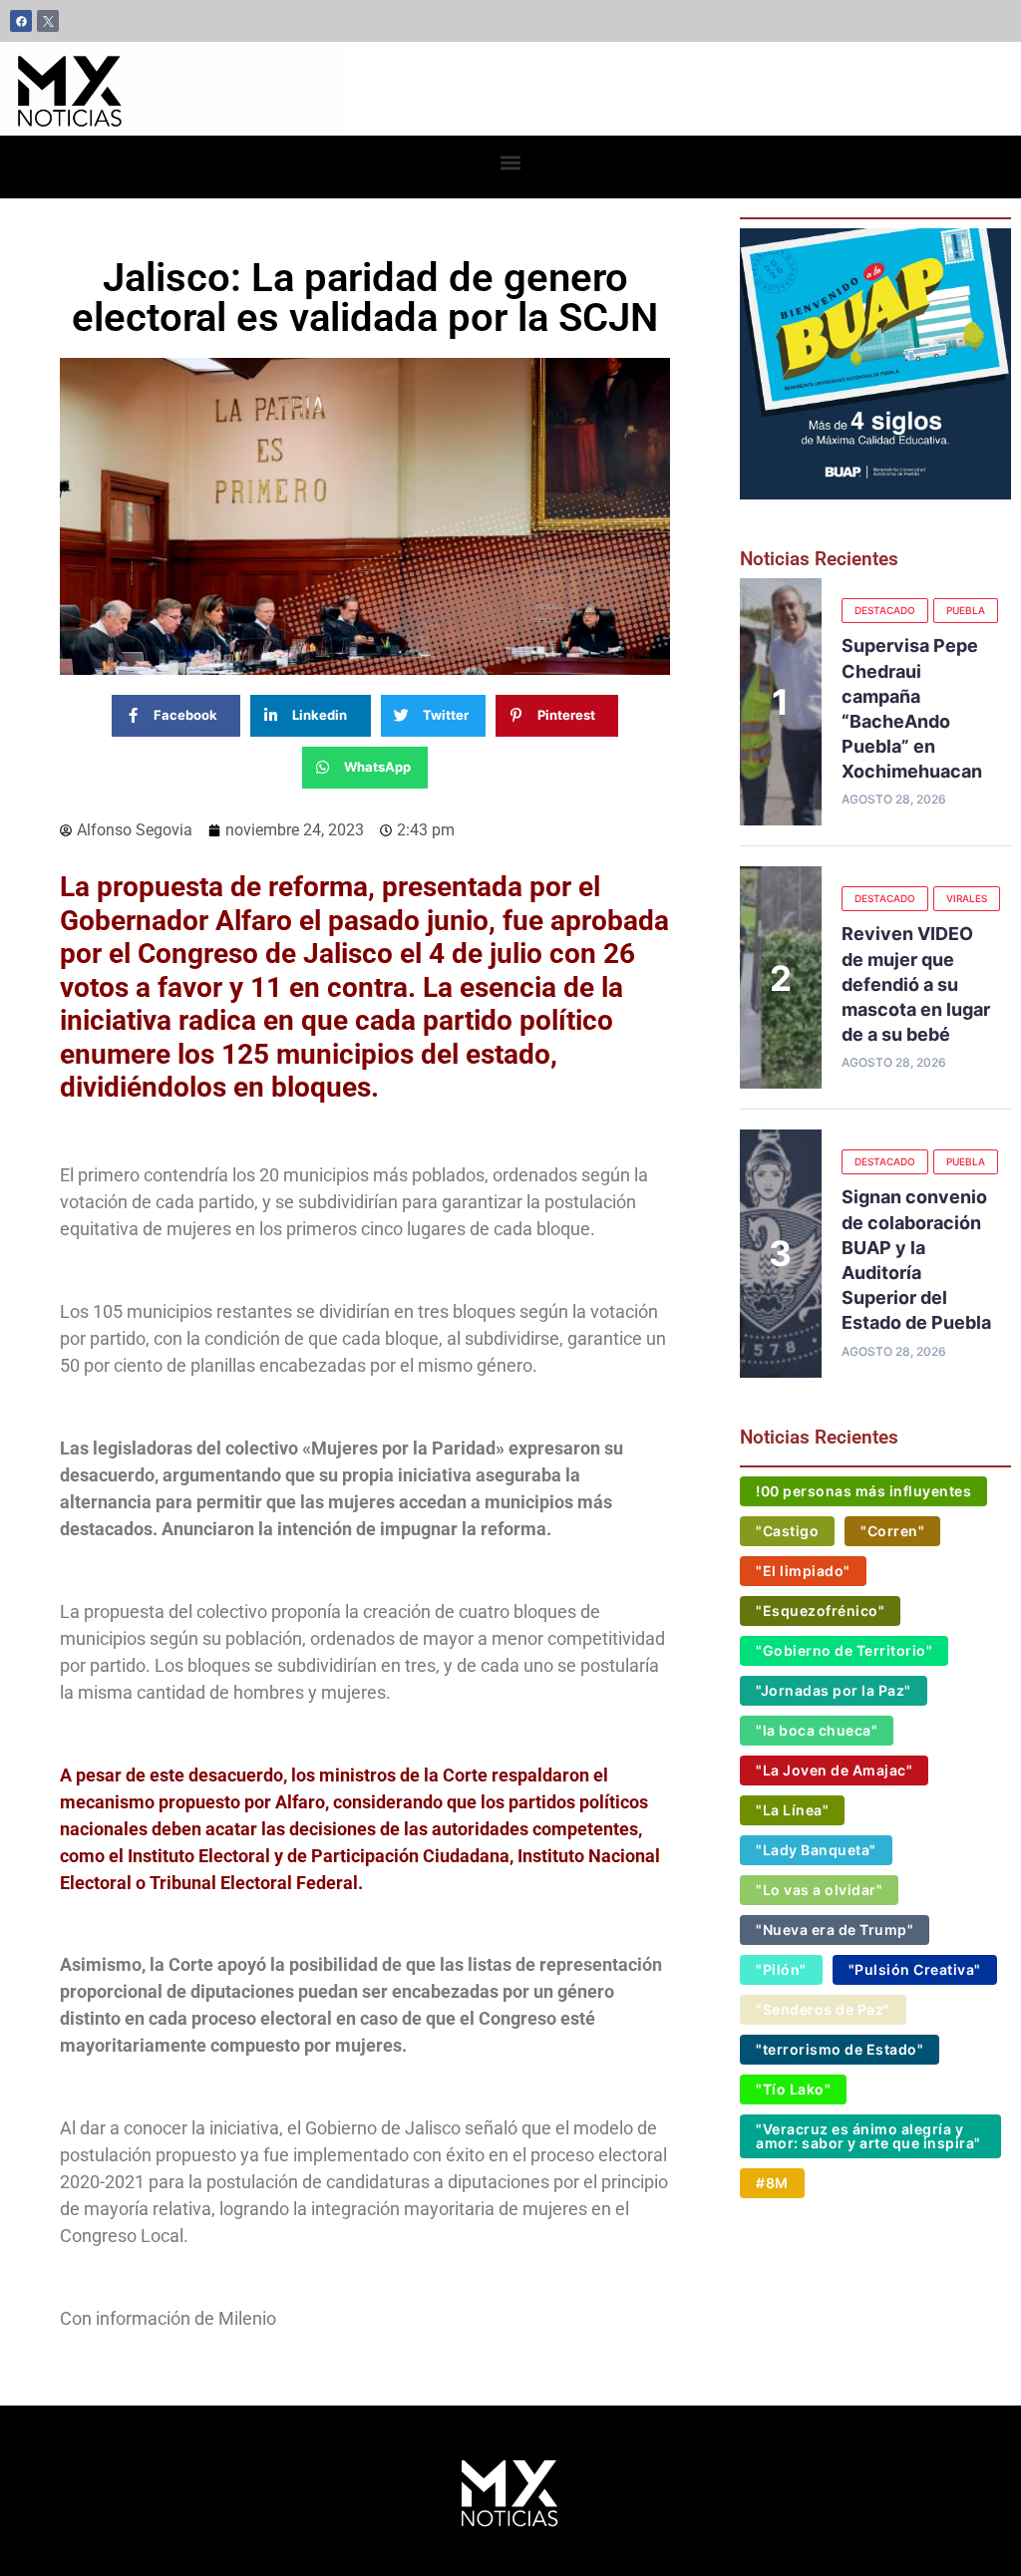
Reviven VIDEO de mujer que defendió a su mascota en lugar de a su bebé (916, 984)
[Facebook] (21, 21)
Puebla (966, 610)
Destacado (885, 610)
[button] (511, 162)
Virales (967, 898)
